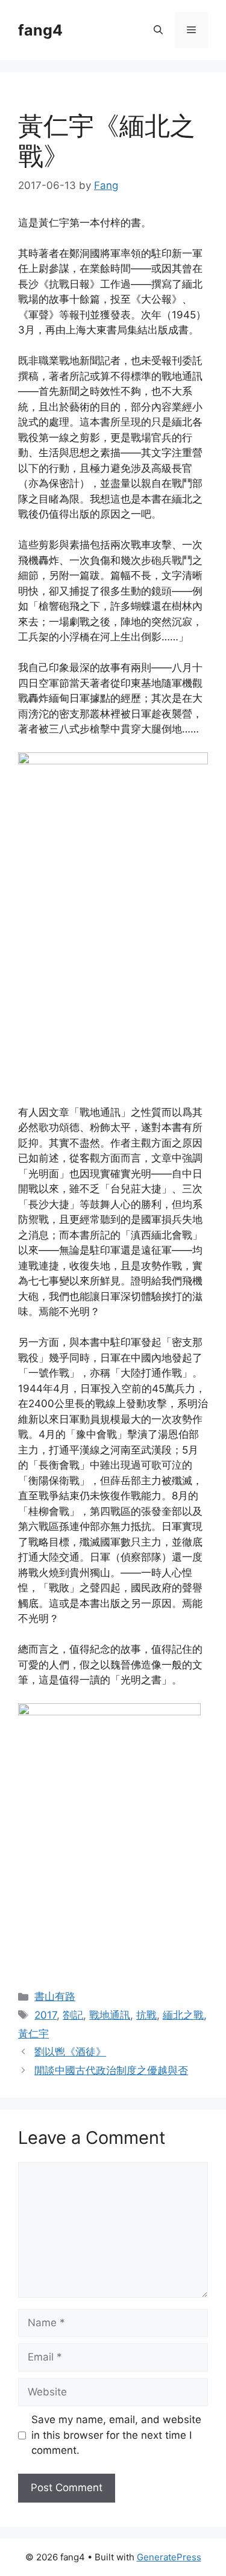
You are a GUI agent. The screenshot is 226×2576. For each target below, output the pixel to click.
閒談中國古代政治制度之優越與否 (111, 2070)
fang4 (40, 30)
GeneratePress (169, 2557)
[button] (158, 30)
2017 (46, 2015)
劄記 (73, 2015)
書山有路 (55, 1996)
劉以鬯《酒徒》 (70, 2052)
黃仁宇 (33, 2034)
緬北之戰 (183, 2015)
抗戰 (146, 2015)
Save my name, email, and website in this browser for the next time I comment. (116, 2435)
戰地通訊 (110, 2015)
